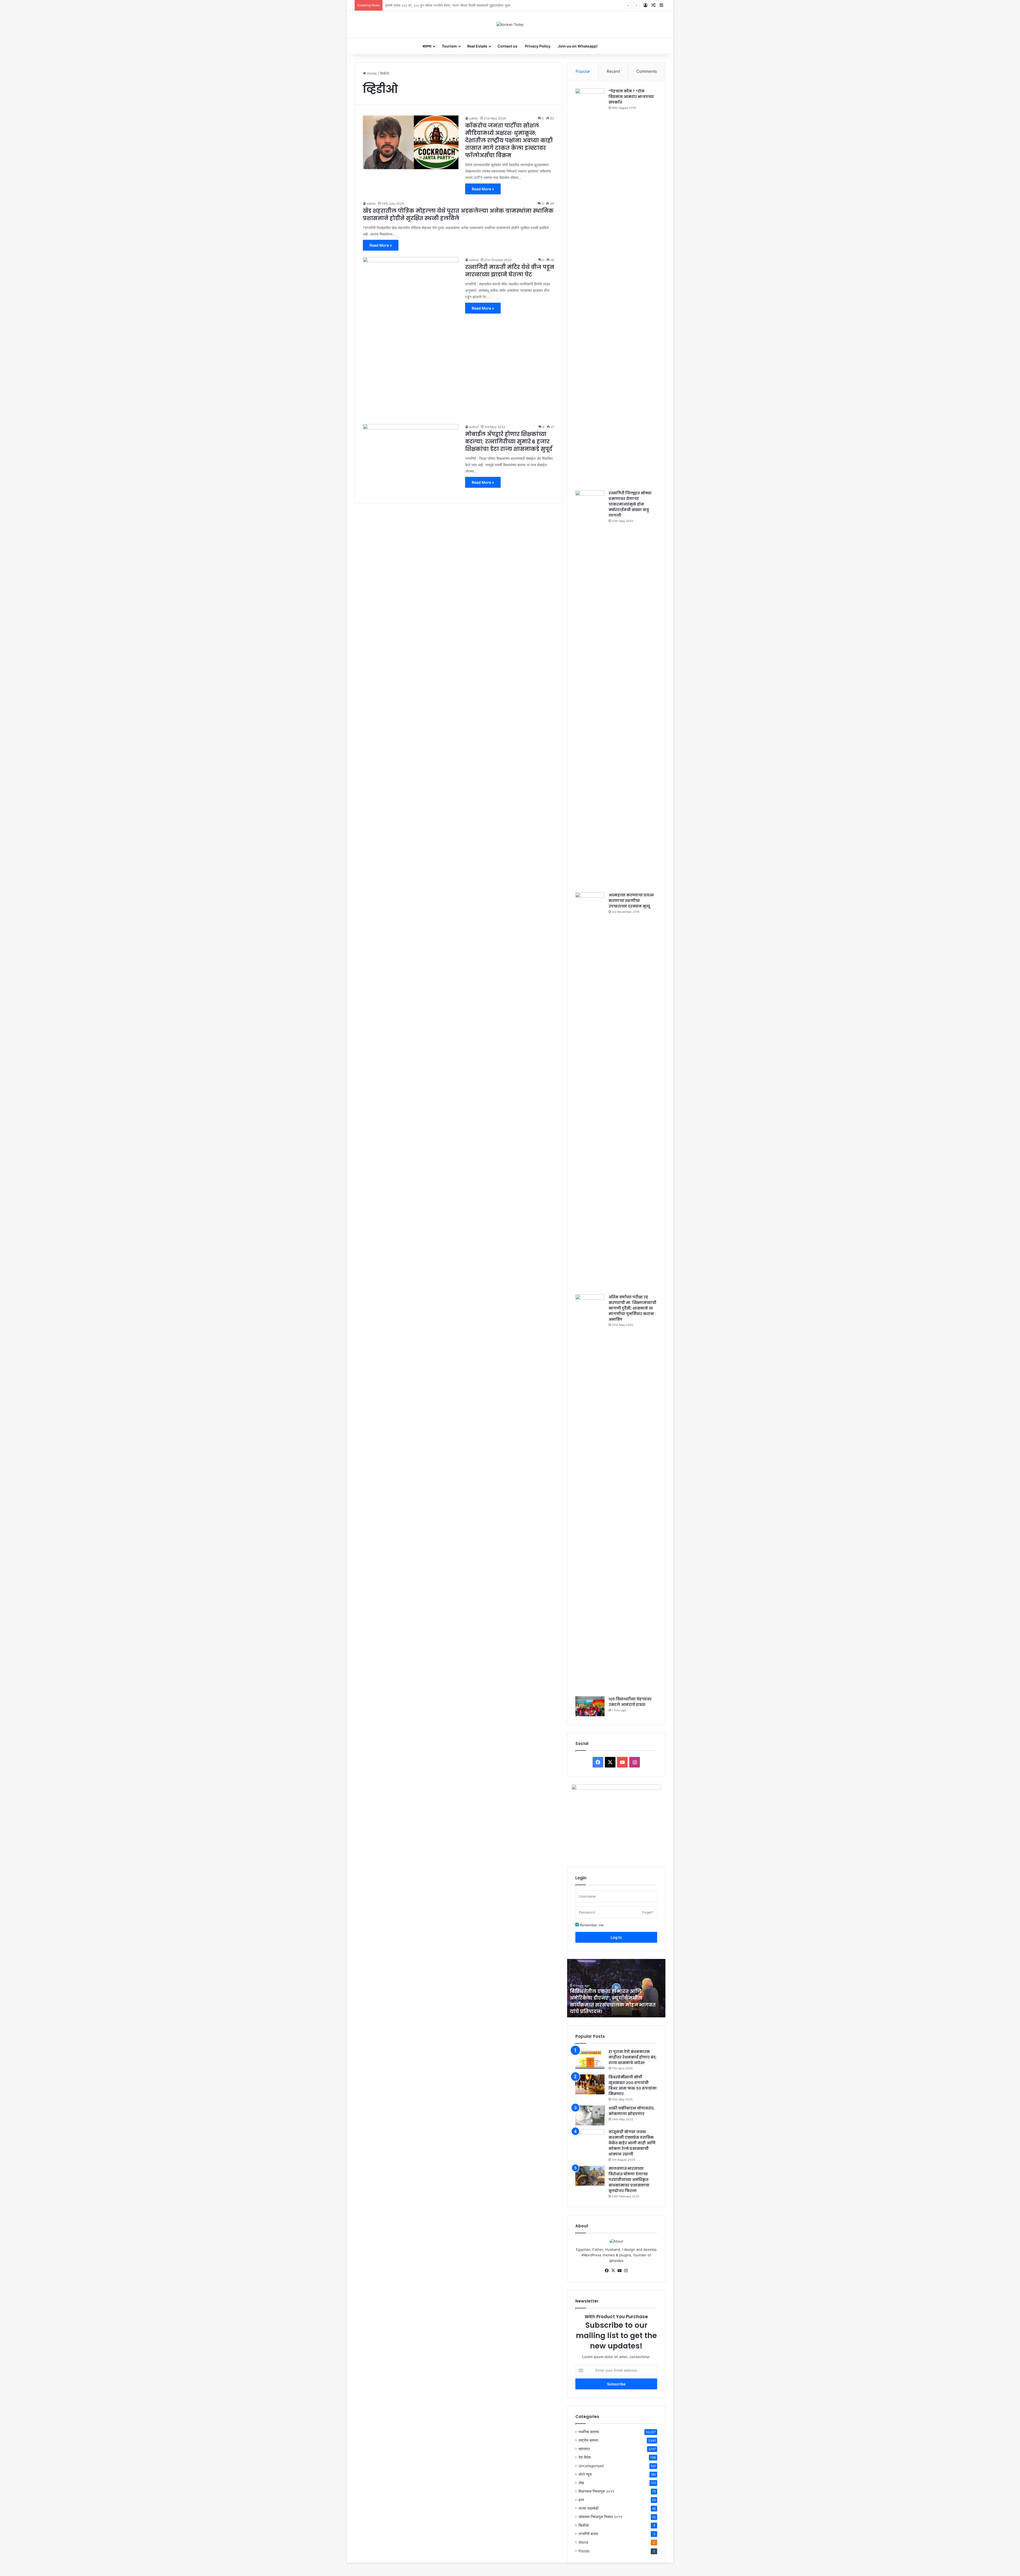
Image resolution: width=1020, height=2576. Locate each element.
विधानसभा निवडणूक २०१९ (596, 2491)
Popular (583, 71)
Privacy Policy (538, 46)
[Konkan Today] (510, 24)
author (474, 260)
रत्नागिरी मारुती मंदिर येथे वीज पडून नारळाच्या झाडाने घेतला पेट (510, 271)
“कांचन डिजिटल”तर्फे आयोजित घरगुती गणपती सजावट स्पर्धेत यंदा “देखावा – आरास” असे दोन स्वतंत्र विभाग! (452, 5)
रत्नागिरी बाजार (588, 2534)
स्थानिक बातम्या (589, 2432)
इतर (581, 2500)
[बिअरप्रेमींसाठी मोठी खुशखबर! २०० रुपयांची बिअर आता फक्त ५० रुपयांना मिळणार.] (590, 2084)
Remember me (591, 1925)
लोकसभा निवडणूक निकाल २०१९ (600, 2517)
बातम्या (427, 46)
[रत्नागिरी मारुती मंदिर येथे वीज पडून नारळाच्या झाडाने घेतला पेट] (411, 337)
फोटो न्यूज (585, 2474)
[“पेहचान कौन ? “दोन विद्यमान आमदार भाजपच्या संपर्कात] (590, 288)
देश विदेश (585, 2457)
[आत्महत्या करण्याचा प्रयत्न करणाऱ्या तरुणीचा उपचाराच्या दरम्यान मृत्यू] (590, 1092)
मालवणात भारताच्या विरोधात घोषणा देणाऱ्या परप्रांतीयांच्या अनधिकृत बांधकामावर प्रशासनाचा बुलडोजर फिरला (629, 2180)
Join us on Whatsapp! (578, 46)
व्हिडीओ (584, 2525)
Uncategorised (591, 2466)
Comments (647, 71)
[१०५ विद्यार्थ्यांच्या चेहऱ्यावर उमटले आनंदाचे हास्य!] (590, 1706)
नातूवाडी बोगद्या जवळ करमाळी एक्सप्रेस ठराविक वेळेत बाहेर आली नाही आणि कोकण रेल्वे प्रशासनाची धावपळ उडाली (632, 2143)
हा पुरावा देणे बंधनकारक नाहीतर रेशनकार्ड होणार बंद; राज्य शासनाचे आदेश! (633, 2057)
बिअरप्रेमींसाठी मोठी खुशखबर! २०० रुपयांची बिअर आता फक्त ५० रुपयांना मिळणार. (633, 2085)
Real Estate (477, 46)
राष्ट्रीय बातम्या (588, 2440)
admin (474, 118)
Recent (613, 71)
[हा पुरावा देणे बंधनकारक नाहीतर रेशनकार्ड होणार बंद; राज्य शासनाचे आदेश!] (590, 2059)
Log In (616, 1937)
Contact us (507, 46)
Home (371, 73)
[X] (613, 2271)
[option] (616, 1988)
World (583, 2542)
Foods (584, 2551)
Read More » (483, 189)
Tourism (449, 46)
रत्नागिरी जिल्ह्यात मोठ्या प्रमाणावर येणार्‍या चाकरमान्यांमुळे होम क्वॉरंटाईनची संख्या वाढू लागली (630, 504)
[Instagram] (626, 2271)
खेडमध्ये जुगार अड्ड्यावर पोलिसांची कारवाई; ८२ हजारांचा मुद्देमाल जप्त (608, 2008)
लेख (581, 2483)
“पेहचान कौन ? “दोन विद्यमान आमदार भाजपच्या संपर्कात (631, 97)
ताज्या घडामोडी (588, 2508)
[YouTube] (619, 2271)
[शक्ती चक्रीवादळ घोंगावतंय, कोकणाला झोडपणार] (590, 2115)
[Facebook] (607, 2271)
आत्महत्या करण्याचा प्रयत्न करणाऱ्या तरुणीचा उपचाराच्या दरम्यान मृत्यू (631, 901)
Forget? (648, 1912)
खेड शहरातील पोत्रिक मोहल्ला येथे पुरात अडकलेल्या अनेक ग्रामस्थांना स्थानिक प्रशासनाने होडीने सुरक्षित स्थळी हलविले (458, 215)
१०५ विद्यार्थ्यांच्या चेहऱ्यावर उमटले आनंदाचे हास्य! (630, 1702)
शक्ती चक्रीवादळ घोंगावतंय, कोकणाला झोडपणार (632, 2111)
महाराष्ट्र (584, 2449)
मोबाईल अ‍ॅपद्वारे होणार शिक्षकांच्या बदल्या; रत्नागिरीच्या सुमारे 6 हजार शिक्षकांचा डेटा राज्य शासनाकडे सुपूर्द (509, 442)
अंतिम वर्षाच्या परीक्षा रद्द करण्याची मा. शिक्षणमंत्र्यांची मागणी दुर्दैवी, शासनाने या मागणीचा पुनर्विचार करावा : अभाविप (632, 1308)
